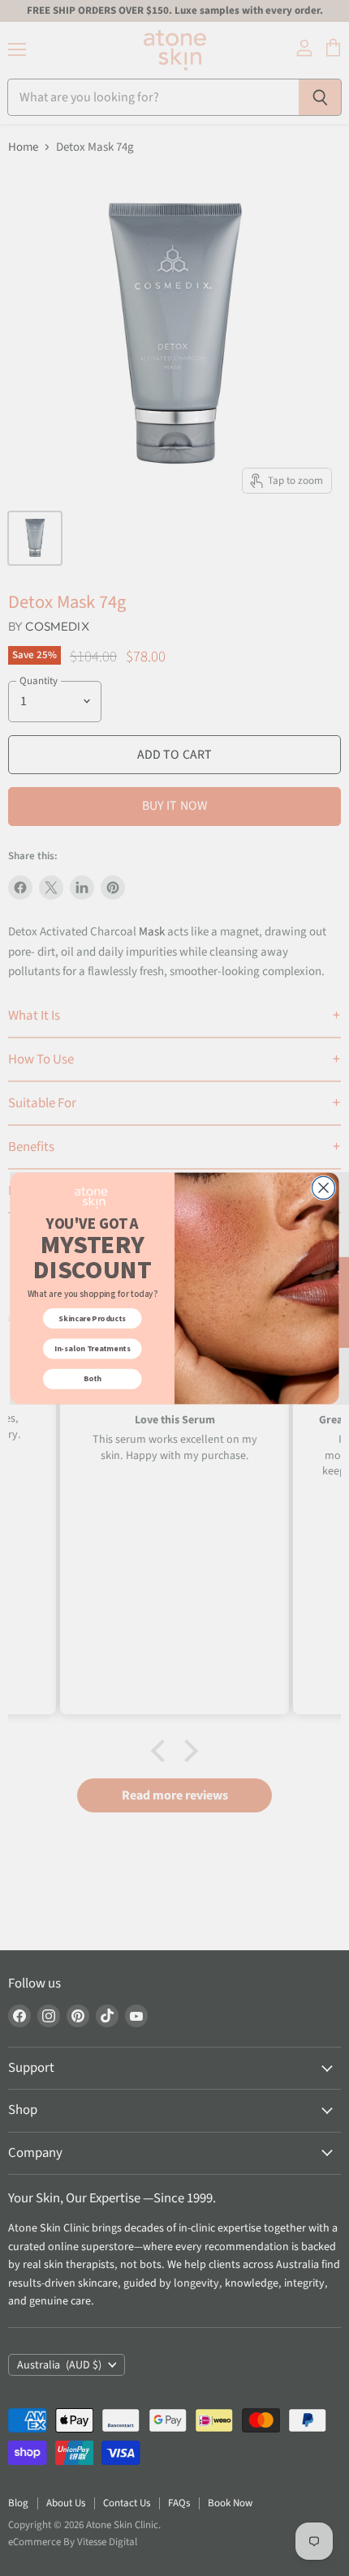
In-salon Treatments (93, 1349)
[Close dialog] (324, 1187)
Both (93, 1379)
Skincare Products (92, 1318)
